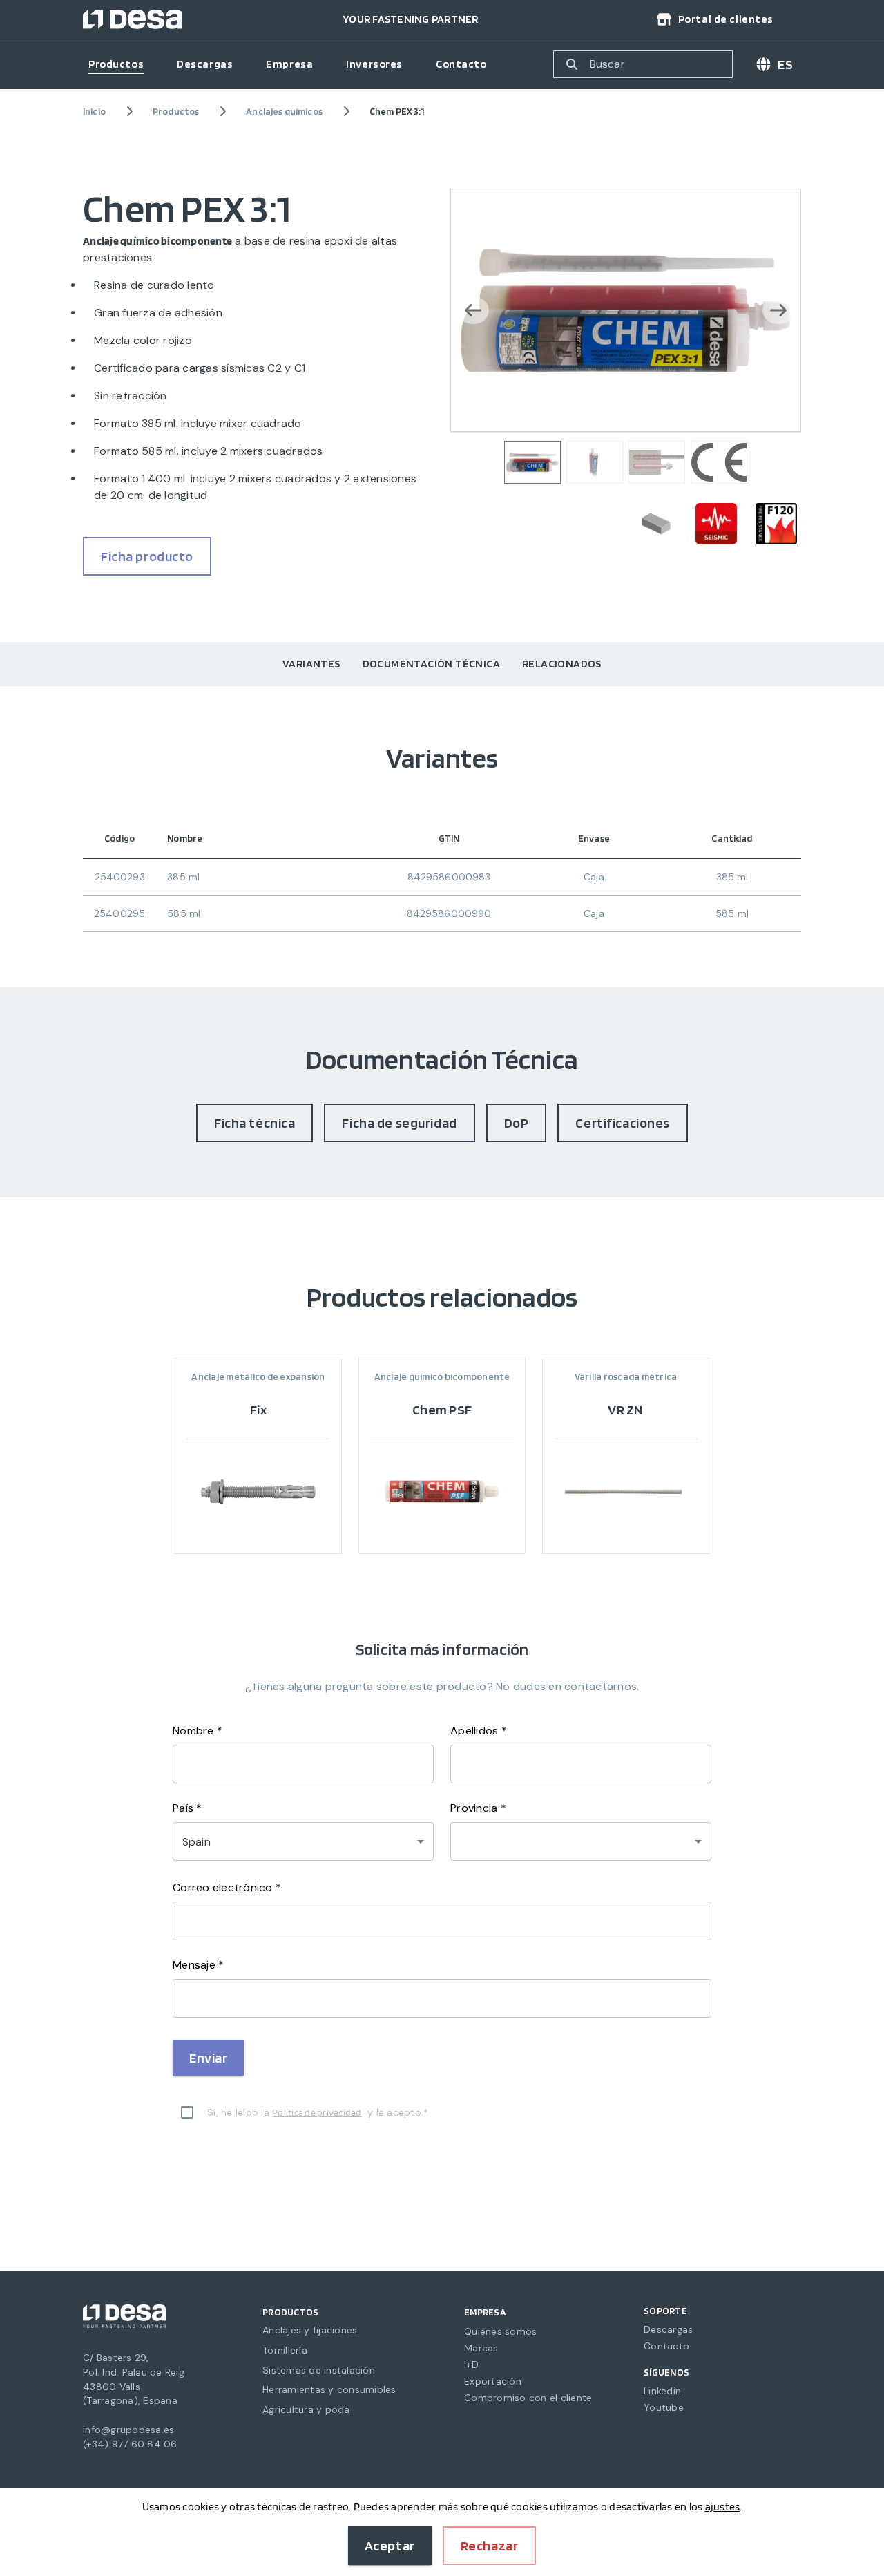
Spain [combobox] (196, 1842)
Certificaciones (623, 1123)
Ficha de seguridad (399, 1123)
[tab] (311, 664)
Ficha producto (147, 556)
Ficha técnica (254, 1123)
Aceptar (390, 2546)
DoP (517, 1123)
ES (785, 64)
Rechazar (490, 2546)
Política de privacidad (317, 2112)
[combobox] (581, 1841)
